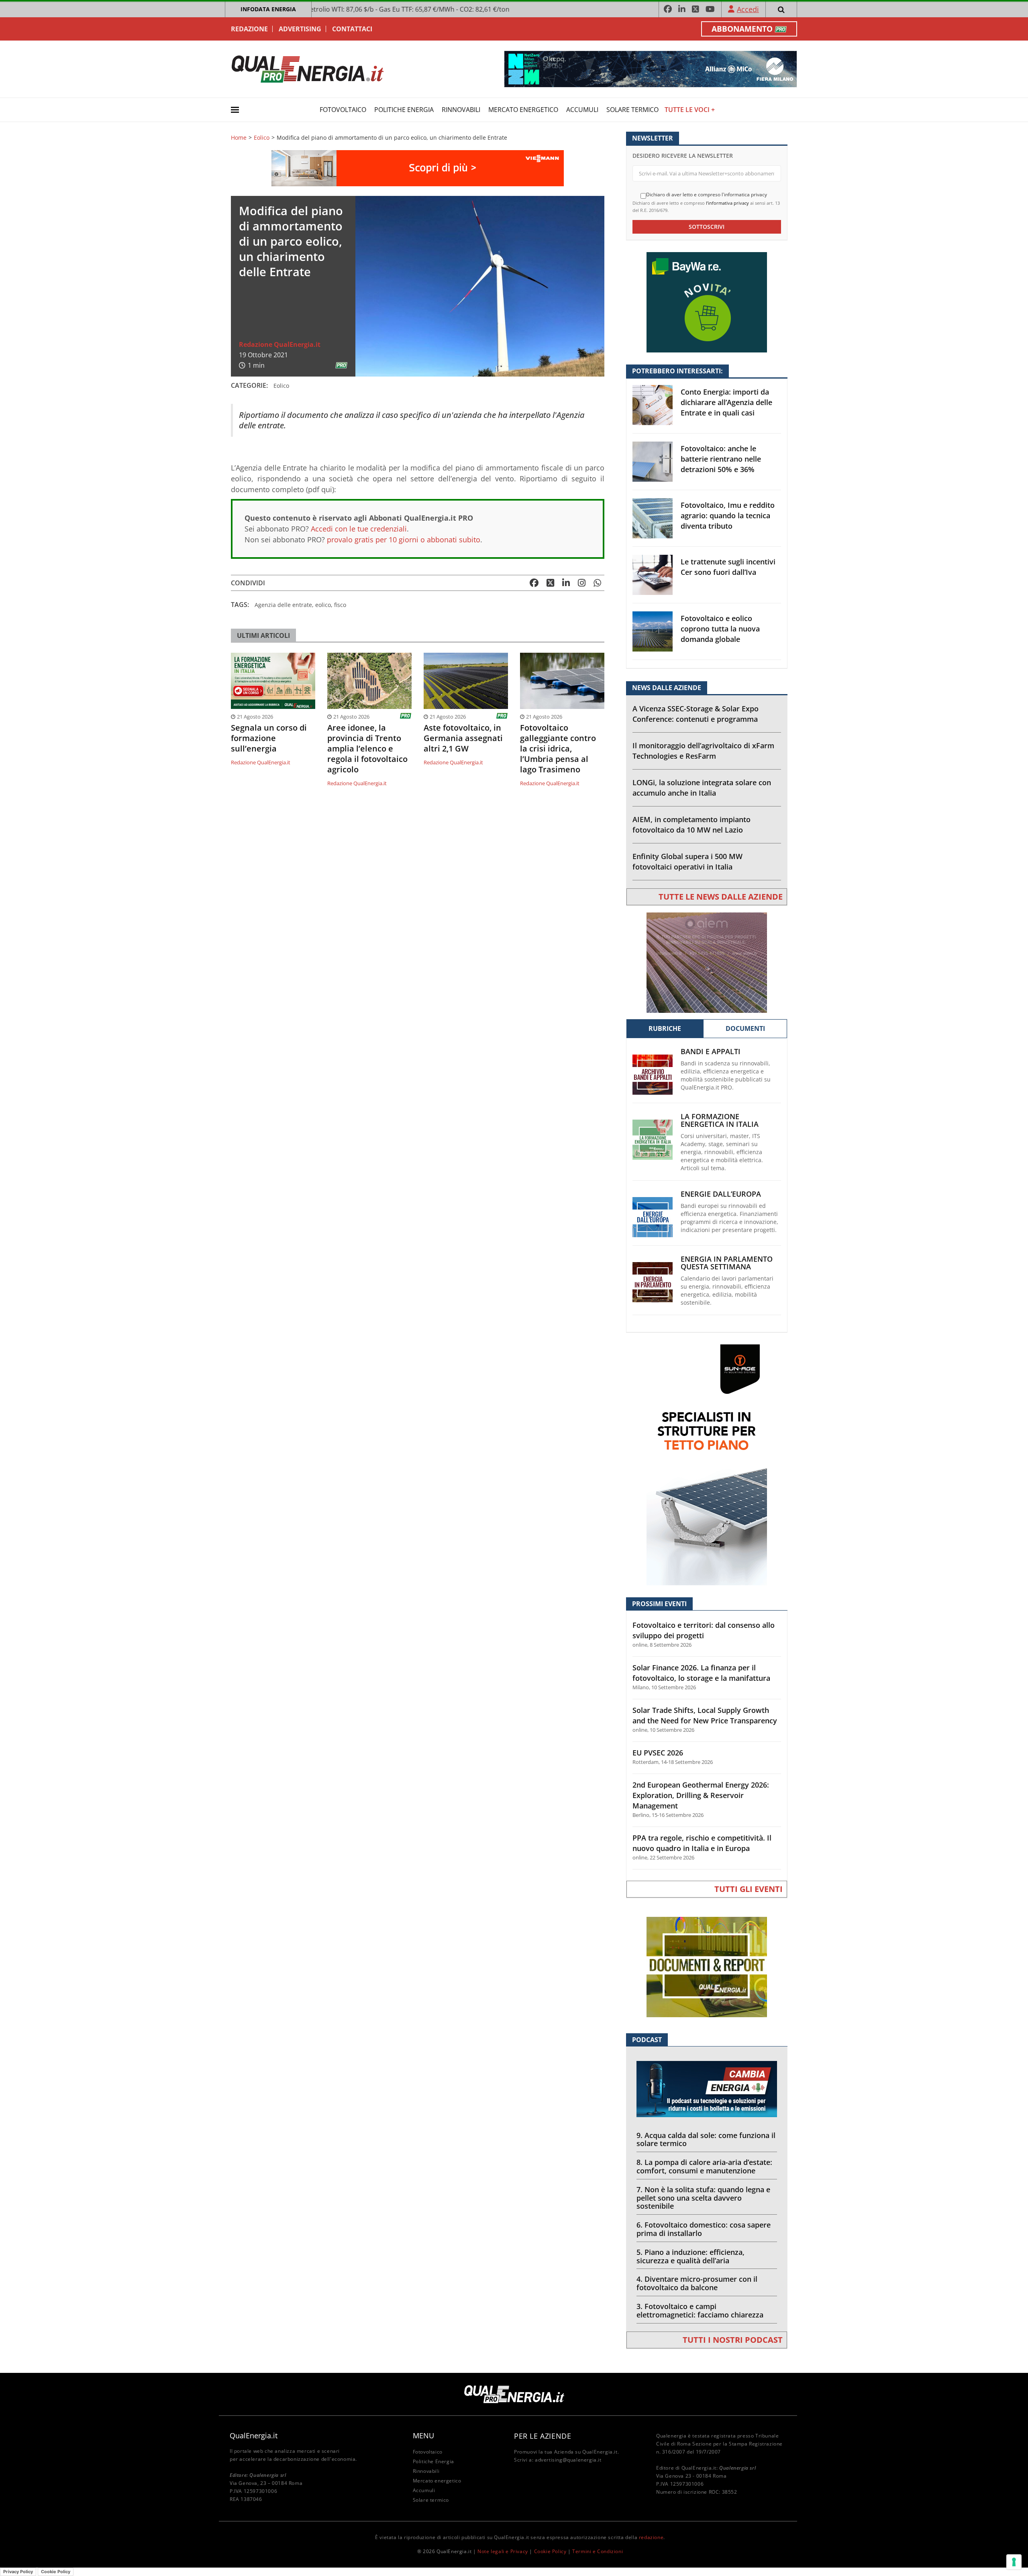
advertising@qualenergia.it (568, 2460)
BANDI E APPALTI (711, 1052)
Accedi (748, 9)
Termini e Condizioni (598, 2551)
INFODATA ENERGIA (268, 9)
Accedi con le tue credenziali (359, 529)
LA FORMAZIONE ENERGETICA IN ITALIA (720, 1120)
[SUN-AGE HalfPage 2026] (707, 1464)
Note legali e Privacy (503, 2551)
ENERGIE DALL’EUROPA (721, 1194)
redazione (651, 2537)
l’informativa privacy (727, 203)
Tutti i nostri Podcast (733, 2340)
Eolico (262, 138)
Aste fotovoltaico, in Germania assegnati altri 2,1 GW (463, 738)
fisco (340, 605)
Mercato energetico (523, 110)
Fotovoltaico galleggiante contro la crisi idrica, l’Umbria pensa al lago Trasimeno (558, 749)
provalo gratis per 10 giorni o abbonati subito (404, 540)
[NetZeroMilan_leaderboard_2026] (651, 68)
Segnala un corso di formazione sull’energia (269, 738)
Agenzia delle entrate (283, 605)
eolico (323, 605)
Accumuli (582, 110)
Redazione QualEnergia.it (280, 344)
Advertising (300, 29)
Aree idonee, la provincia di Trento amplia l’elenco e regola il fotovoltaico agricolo (367, 749)
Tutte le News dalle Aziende (721, 897)
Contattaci (352, 29)
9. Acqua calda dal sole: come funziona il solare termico (706, 2139)
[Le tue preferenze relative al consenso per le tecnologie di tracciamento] (1014, 2562)
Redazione (249, 29)
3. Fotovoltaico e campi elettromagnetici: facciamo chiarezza (700, 2310)
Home (239, 138)
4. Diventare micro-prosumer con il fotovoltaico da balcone (697, 2283)
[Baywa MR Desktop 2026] (707, 302)
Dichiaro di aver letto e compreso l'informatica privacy (707, 195)
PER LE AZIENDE (543, 2436)
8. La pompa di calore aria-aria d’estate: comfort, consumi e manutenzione (704, 2166)
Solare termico (632, 110)
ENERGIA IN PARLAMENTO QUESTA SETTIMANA (727, 1263)
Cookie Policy (550, 2551)
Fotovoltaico (343, 110)
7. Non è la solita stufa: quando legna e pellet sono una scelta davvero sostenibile (703, 2198)
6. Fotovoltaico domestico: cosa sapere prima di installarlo (704, 2229)
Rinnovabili (461, 110)
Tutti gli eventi (749, 1889)
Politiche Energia (404, 110)
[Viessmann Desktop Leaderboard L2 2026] (418, 168)
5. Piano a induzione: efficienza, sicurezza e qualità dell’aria (690, 2256)
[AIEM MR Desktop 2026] (707, 962)
